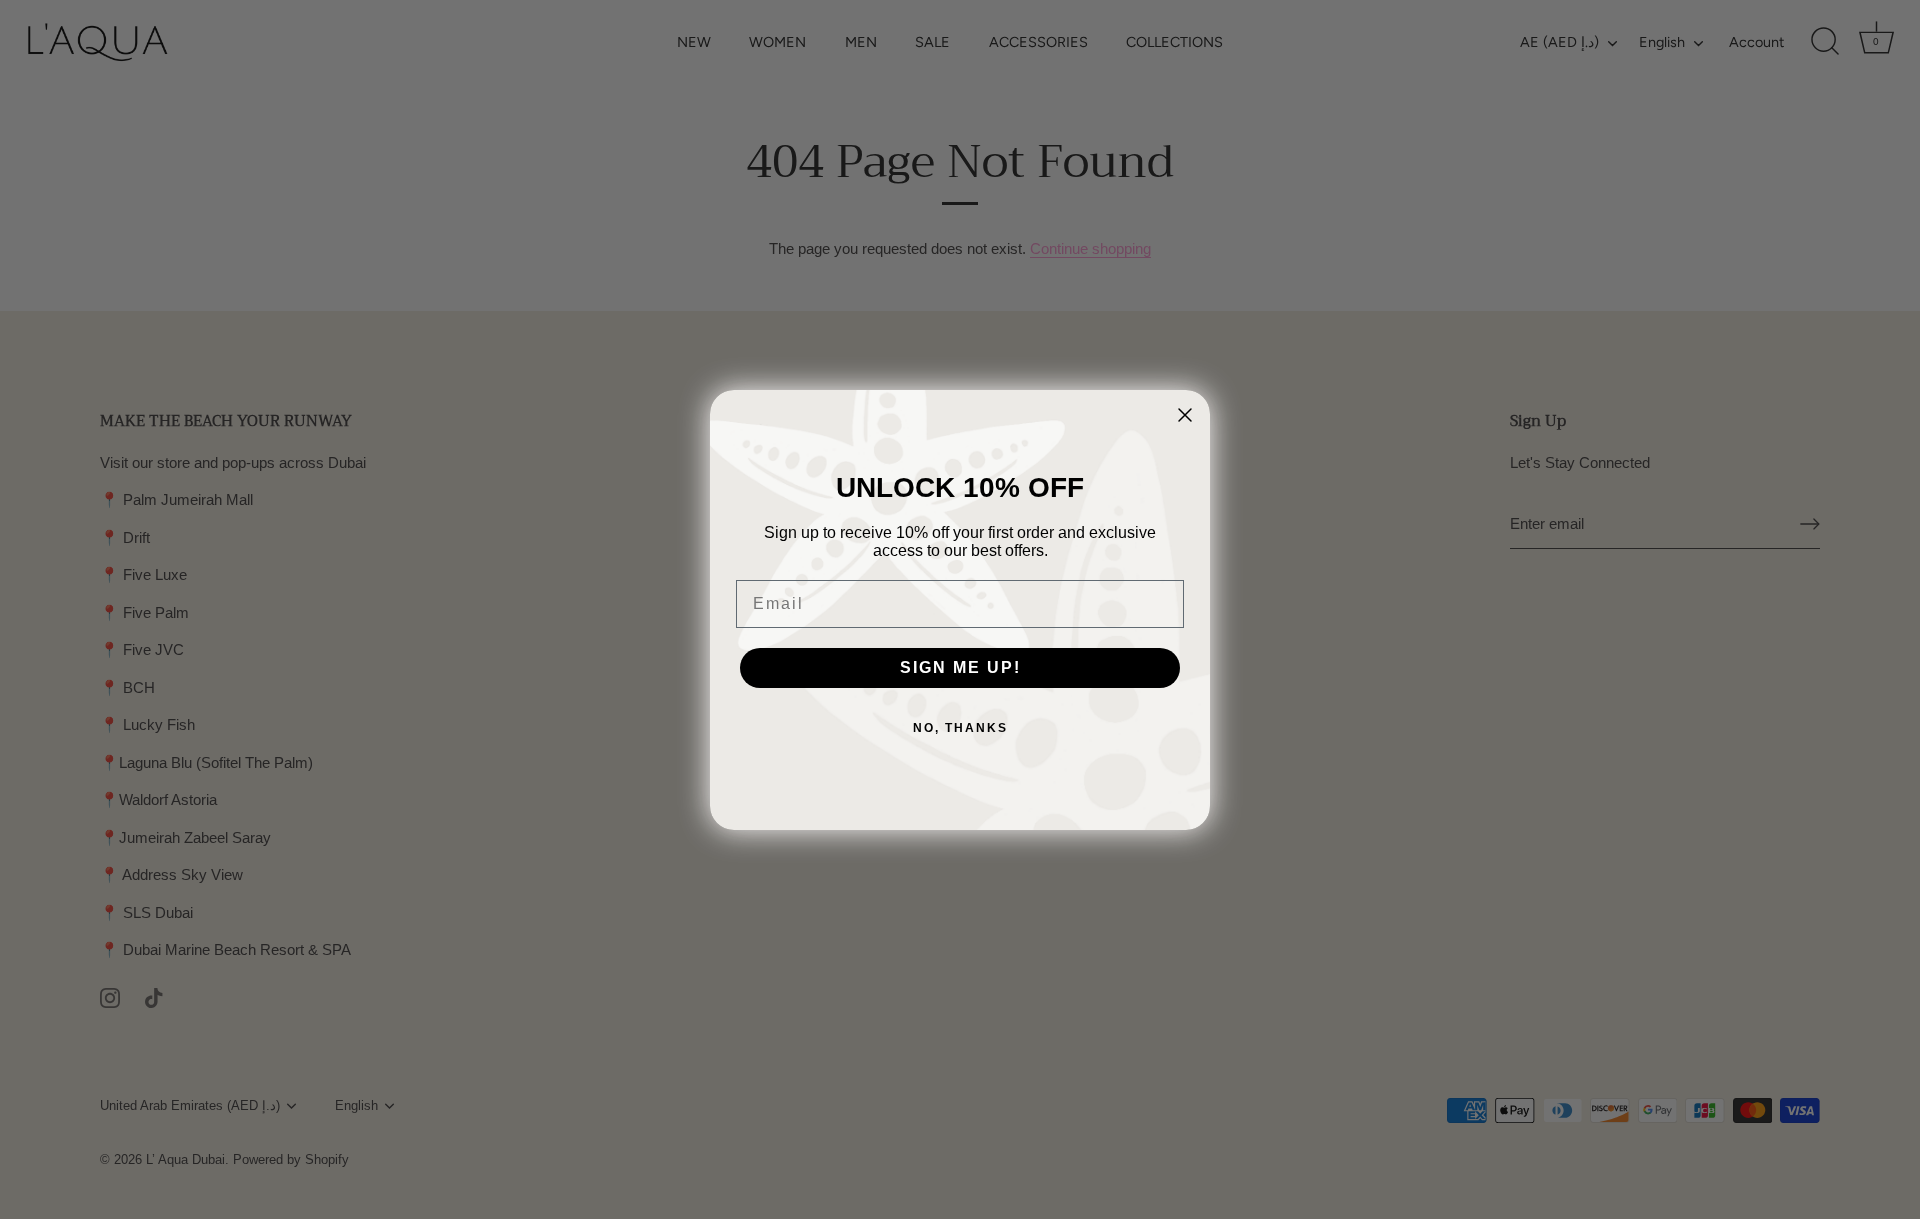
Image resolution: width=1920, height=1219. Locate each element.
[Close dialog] (1185, 415)
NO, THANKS (960, 728)
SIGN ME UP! (960, 667)
